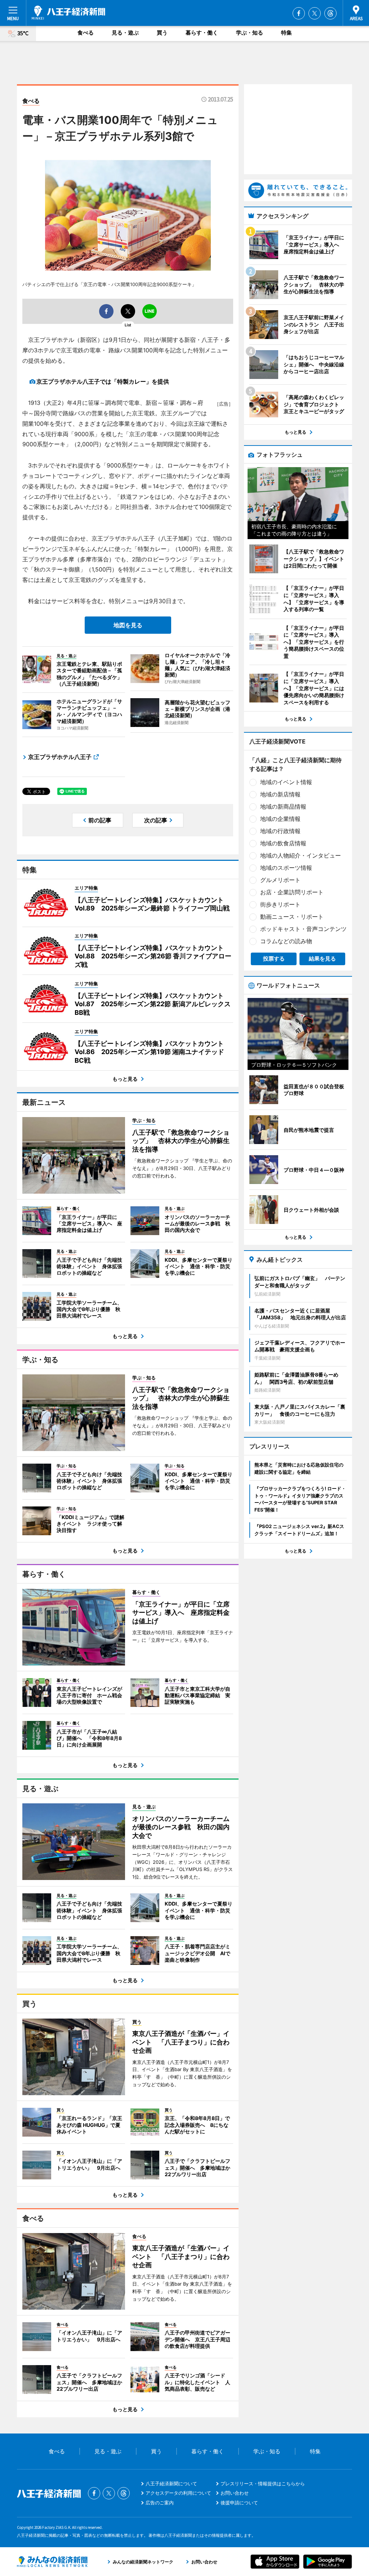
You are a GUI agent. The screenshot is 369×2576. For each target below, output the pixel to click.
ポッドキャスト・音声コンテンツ (303, 929)
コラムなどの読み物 (286, 941)
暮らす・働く (202, 33)
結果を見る (322, 959)
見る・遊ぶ (125, 33)
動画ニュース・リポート (292, 917)
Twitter (315, 13)
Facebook (299, 13)
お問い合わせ (235, 2493)
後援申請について (239, 2503)
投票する (274, 959)
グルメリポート (280, 880)
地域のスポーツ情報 (286, 868)
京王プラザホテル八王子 (60, 757)
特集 (286, 33)
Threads (330, 13)
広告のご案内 (160, 2503)
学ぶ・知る (250, 33)
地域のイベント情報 (286, 782)
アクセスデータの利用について (178, 2493)
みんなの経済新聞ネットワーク (52, 2562)
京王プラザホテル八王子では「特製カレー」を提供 (103, 381)
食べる (86, 33)
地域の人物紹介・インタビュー (301, 855)
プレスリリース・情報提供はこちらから (263, 2484)
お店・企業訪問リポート (292, 892)
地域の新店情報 (280, 794)
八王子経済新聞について (171, 2484)
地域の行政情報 (280, 831)
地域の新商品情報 (283, 806)
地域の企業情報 (280, 819)
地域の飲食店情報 (283, 843)
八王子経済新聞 (68, 13)
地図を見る (128, 625)
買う (162, 33)
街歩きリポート (280, 904)
